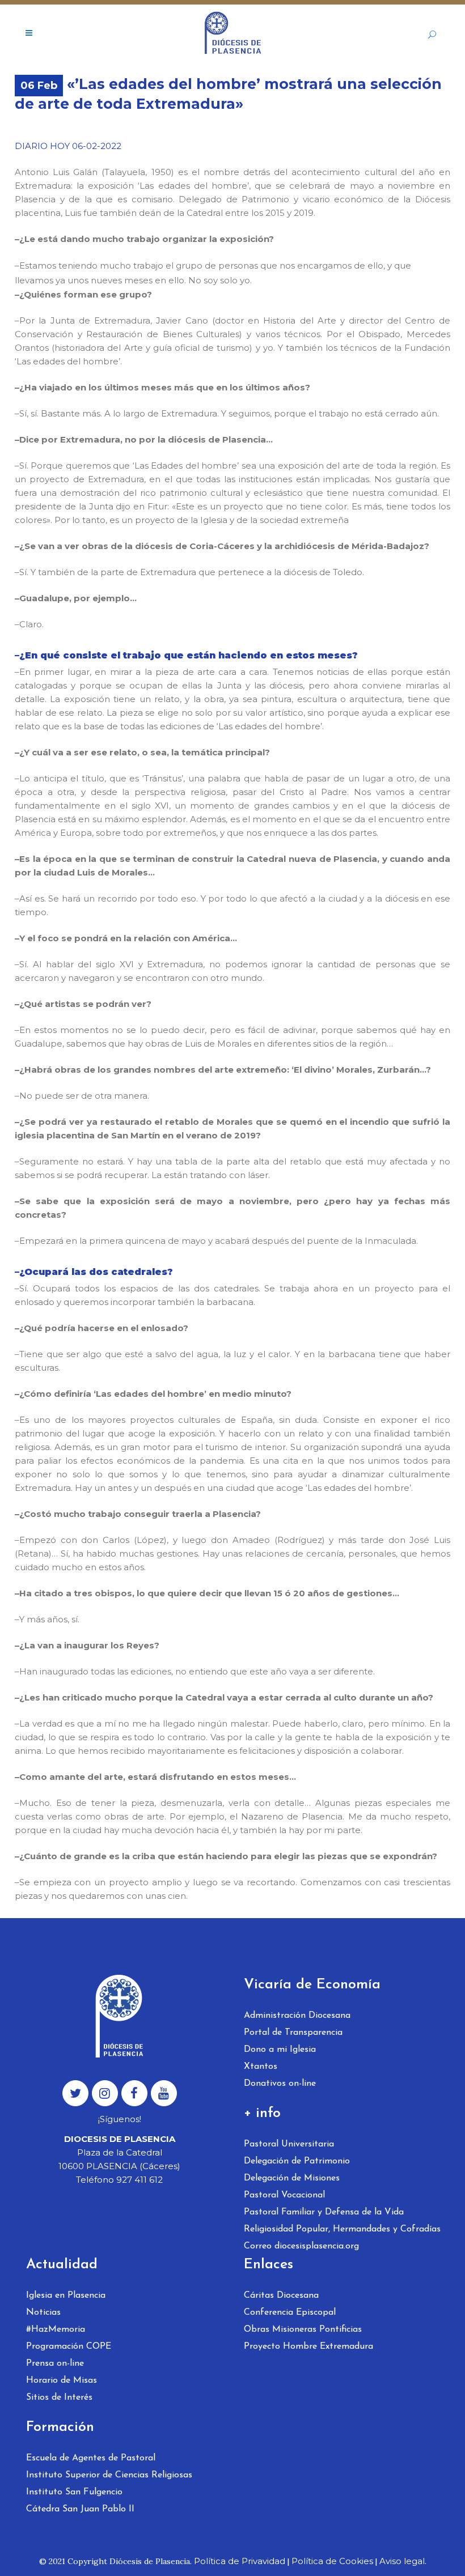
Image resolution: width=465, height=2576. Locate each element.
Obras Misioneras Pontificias (303, 2330)
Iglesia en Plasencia (66, 2296)
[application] (232, 273)
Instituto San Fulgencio (74, 2492)
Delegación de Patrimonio (297, 2161)
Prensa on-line (55, 2364)
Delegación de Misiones (292, 2178)
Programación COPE (69, 2347)
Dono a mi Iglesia (280, 2050)
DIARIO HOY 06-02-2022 (68, 146)
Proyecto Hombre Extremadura (308, 2347)
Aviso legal (402, 2561)
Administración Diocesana (297, 2016)
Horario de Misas (62, 2381)
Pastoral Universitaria (289, 2144)
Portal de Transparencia (293, 2033)
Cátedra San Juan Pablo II (80, 2509)
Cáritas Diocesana (281, 2296)
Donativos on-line (280, 2084)
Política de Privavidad (240, 2561)
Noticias (43, 2313)
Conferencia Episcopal (290, 2313)
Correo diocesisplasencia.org (301, 2246)
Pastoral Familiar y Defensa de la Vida (324, 2212)
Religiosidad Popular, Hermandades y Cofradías (342, 2229)
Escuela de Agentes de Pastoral (91, 2458)
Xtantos (261, 2067)
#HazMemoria (56, 2330)
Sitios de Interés (59, 2398)
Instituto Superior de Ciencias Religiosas (109, 2475)
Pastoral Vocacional (284, 2195)
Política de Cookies (332, 2561)
